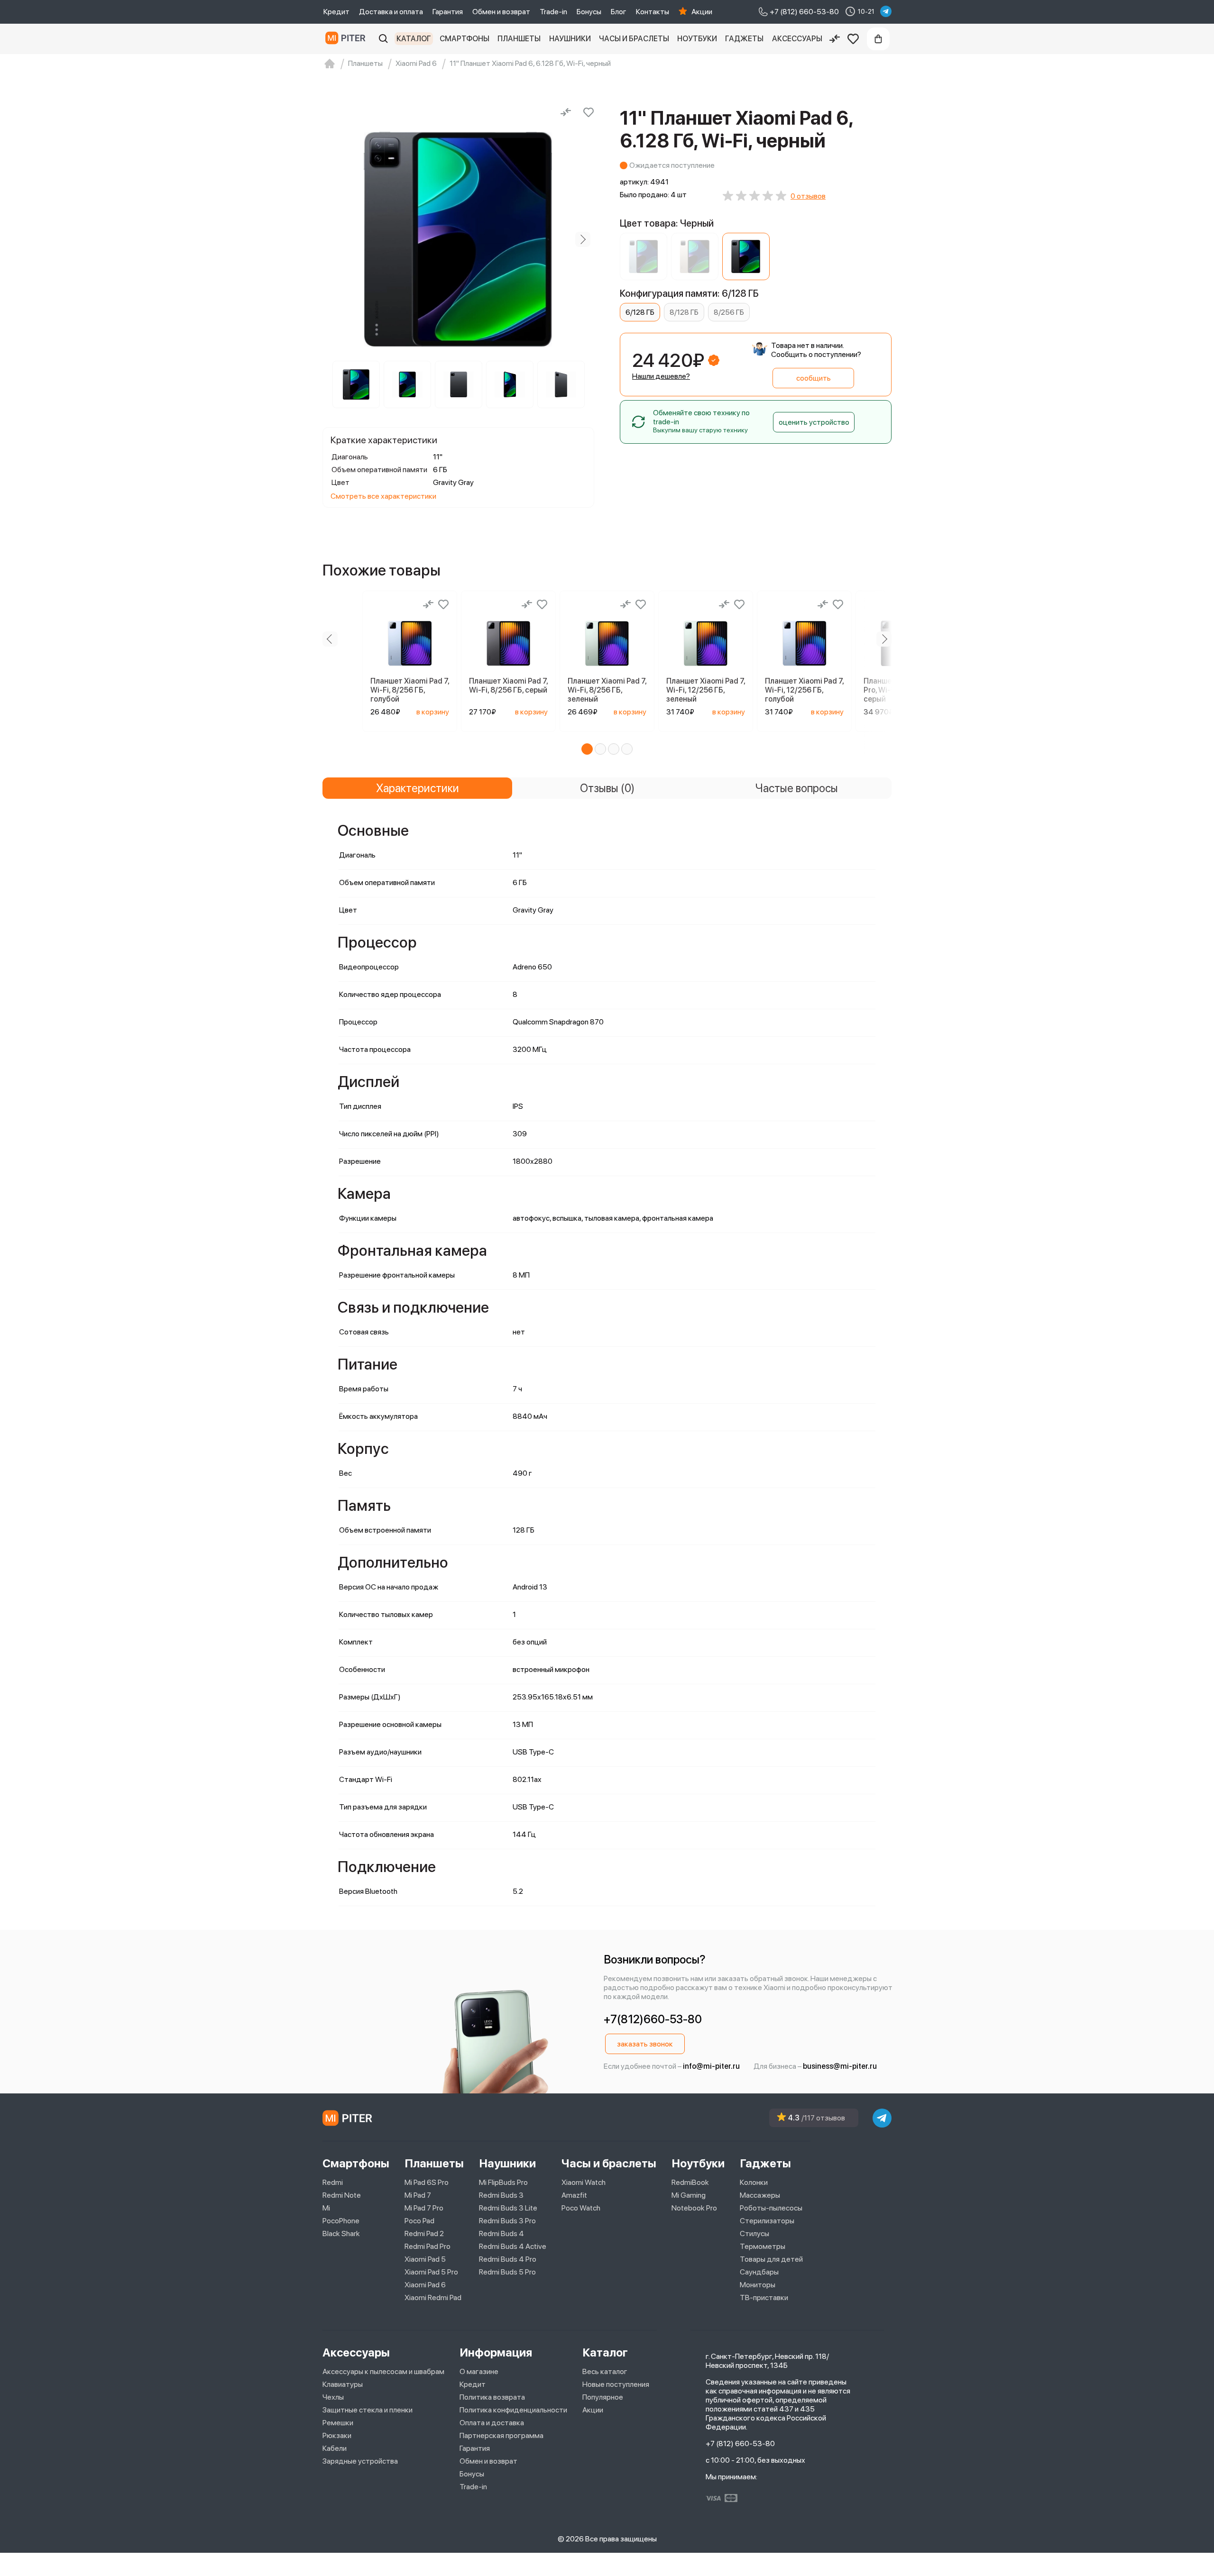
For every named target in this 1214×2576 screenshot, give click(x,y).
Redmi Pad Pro (428, 2246)
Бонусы (589, 12)
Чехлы (333, 2397)
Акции (702, 12)
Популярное (603, 2397)
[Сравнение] (835, 39)
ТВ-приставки (764, 2297)
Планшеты (519, 39)
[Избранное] (853, 39)
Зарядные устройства (360, 2461)
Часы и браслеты (634, 39)
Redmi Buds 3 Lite (508, 2208)
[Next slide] (583, 239)
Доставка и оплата (391, 12)
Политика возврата (492, 2397)
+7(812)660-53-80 (653, 2019)
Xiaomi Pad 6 (425, 2285)
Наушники (570, 39)
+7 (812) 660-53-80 (740, 2444)
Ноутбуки (697, 39)
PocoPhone (341, 2221)
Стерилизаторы (767, 2221)
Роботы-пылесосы (771, 2208)
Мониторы (758, 2285)
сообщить (814, 378)
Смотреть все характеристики (383, 496)
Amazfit (574, 2195)
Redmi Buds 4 (501, 2233)
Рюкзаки (337, 2435)
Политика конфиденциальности (513, 2410)
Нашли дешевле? (661, 376)
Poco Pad (419, 2221)
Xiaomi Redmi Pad (433, 2297)
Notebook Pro (694, 2208)
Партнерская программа (501, 2435)
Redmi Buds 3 (501, 2195)
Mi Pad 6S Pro (427, 2182)
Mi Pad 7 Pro (424, 2208)
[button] (587, 749)
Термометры (763, 2246)
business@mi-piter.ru (840, 2066)
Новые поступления (616, 2384)
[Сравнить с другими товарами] (566, 112)
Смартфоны (464, 39)
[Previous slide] (334, 239)
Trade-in (553, 12)
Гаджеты (744, 39)
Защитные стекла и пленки (368, 2410)
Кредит (336, 12)
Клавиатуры (343, 2384)
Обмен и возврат (501, 12)
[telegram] (886, 11)
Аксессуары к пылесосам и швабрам (383, 2371)
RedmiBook (690, 2182)
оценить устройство (814, 422)
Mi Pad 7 (418, 2195)
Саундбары (759, 2272)
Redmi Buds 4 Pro (508, 2259)
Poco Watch (581, 2208)
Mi (326, 2208)
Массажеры (760, 2195)
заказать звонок (645, 2044)
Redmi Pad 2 (424, 2233)
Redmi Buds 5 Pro (507, 2272)
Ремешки (338, 2423)
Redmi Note (342, 2195)
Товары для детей (771, 2259)
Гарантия (448, 12)
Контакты (653, 12)
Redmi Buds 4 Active (513, 2246)
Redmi (333, 2182)
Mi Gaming (689, 2195)
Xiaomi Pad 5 (425, 2259)
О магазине (479, 2371)
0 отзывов (808, 196)
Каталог (414, 39)
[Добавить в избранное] (589, 112)
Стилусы (754, 2233)
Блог (619, 12)
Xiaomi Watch (584, 2182)
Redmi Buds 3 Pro (507, 2221)
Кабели (335, 2448)
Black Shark (341, 2233)
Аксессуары (797, 39)
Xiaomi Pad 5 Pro (431, 2272)
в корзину (433, 712)
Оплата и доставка (492, 2423)
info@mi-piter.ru (711, 2066)
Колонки (754, 2182)
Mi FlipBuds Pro (503, 2182)
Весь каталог (605, 2371)
